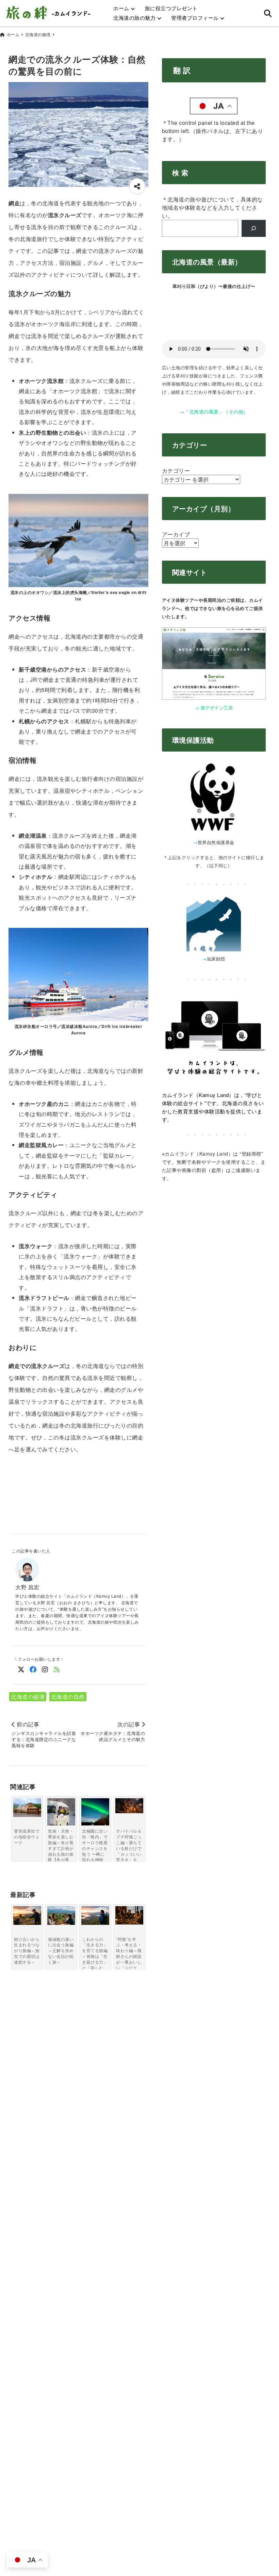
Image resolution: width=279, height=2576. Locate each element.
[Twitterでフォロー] (21, 1669)
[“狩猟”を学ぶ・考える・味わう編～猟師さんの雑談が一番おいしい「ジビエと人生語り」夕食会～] (129, 1915)
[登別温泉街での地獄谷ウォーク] (27, 1808)
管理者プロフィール (195, 18)
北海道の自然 (68, 1697)
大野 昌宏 (27, 1587)
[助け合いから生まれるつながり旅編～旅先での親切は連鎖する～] (27, 1915)
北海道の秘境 (28, 1697)
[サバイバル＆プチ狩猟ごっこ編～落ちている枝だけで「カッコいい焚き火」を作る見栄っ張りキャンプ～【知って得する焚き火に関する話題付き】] (129, 1806)
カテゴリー (176, 471)
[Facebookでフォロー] (33, 1669)
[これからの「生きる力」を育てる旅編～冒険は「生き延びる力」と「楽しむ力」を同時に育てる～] (95, 1915)
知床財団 (216, 959)
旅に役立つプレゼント (171, 8)
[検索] (254, 228)
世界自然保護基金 (216, 842)
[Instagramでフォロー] (45, 1669)
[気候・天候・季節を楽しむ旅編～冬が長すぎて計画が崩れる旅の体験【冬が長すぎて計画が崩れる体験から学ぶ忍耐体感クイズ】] (61, 1812)
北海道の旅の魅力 (134, 18)
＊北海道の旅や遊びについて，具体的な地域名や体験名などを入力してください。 (212, 207)
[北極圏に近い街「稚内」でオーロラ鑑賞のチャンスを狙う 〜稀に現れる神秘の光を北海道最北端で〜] (95, 1817)
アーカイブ (176, 534)
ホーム (121, 8)
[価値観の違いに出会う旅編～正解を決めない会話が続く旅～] (61, 1915)
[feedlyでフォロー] (57, 1669)
